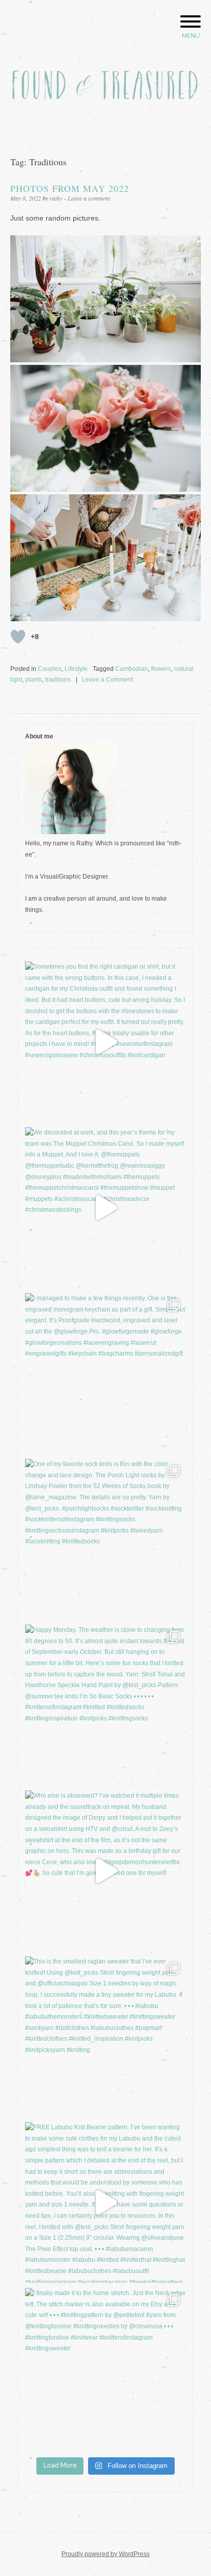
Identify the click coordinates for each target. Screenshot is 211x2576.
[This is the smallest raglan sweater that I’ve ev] (105, 2037)
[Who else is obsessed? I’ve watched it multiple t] (105, 1871)
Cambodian (132, 669)
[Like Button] (18, 637)
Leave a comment (89, 198)
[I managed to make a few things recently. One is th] (105, 1373)
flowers (161, 669)
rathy (56, 198)
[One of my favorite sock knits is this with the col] (105, 1539)
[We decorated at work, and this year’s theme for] (105, 1208)
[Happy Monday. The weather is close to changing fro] (105, 1705)
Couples (50, 669)
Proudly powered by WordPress (105, 2554)
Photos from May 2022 (70, 188)
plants (34, 680)
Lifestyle (76, 669)
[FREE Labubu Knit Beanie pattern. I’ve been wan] (105, 2202)
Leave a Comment (108, 680)
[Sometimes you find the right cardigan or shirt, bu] (105, 1042)
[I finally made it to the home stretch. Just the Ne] (105, 2368)
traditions (58, 680)
